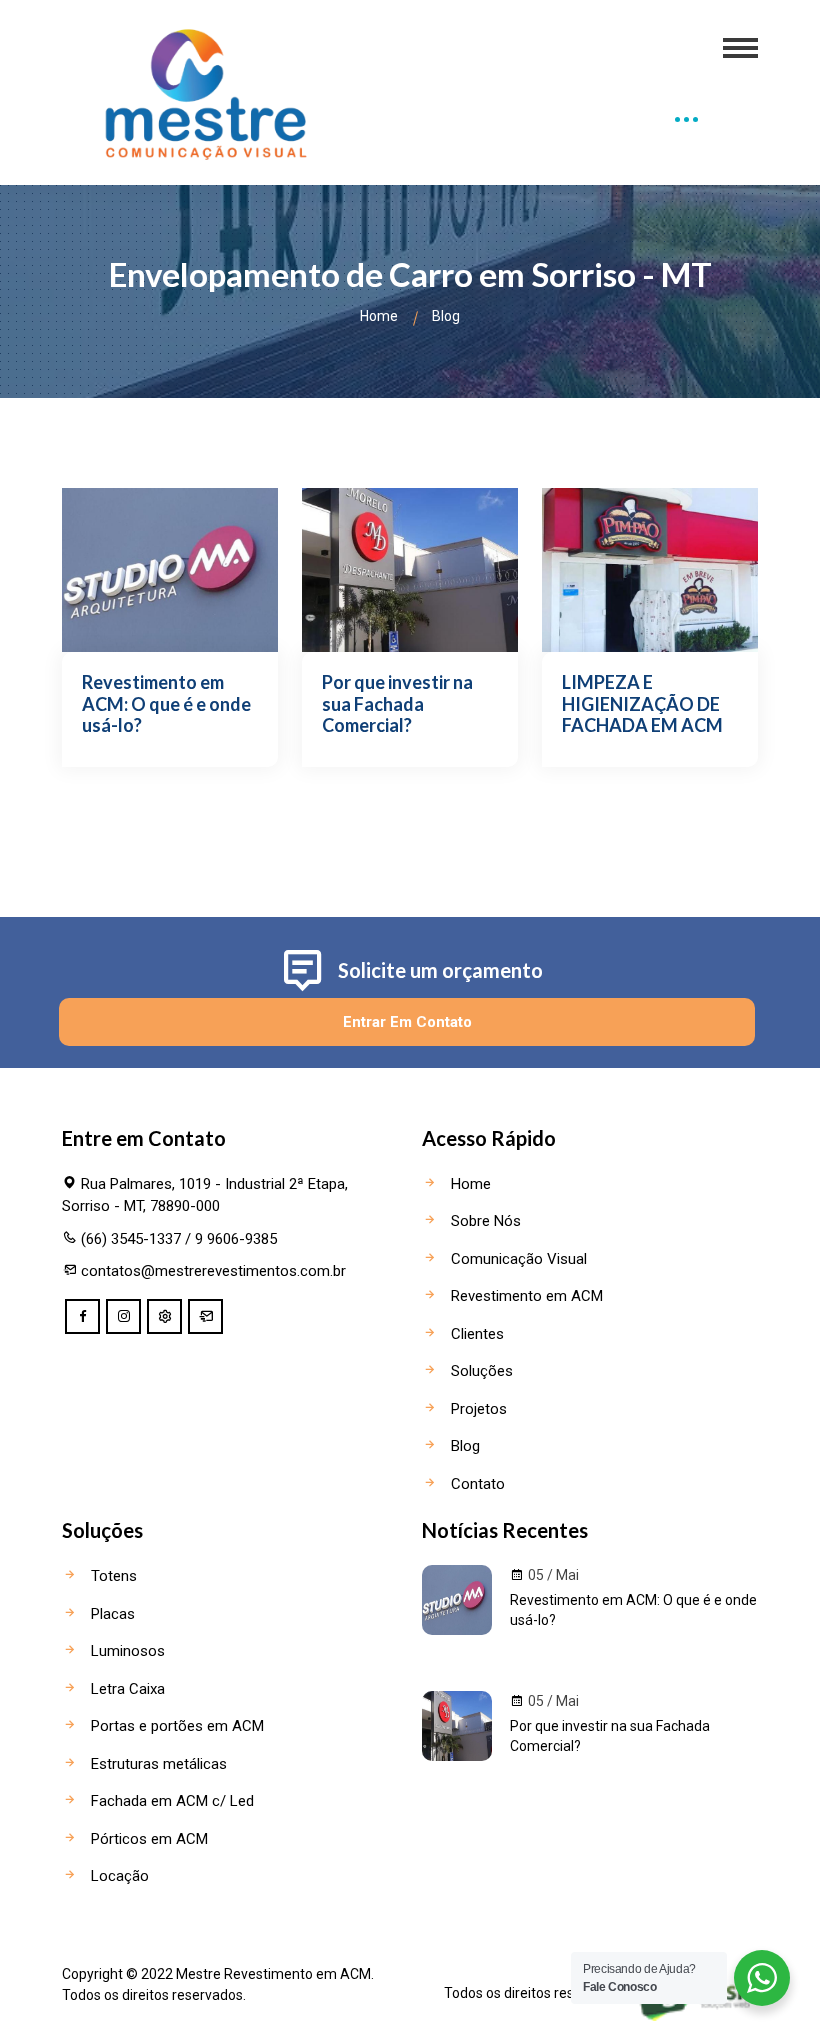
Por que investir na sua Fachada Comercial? (610, 1736)
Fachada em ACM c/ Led (170, 1801)
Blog (463, 1446)
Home (379, 316)
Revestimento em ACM (525, 1296)
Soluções (480, 1371)
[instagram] (123, 1316)
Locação (118, 1876)
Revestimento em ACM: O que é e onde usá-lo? (633, 1610)
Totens (112, 1576)
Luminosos (126, 1651)
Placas (111, 1614)
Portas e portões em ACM (175, 1726)
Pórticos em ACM (147, 1839)
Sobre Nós (484, 1221)
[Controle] (164, 1316)
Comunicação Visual (517, 1259)
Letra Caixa (126, 1689)
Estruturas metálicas (157, 1764)
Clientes (475, 1334)
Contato (476, 1484)
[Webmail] (205, 1316)
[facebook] (82, 1316)
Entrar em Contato (407, 1022)
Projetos (477, 1409)
